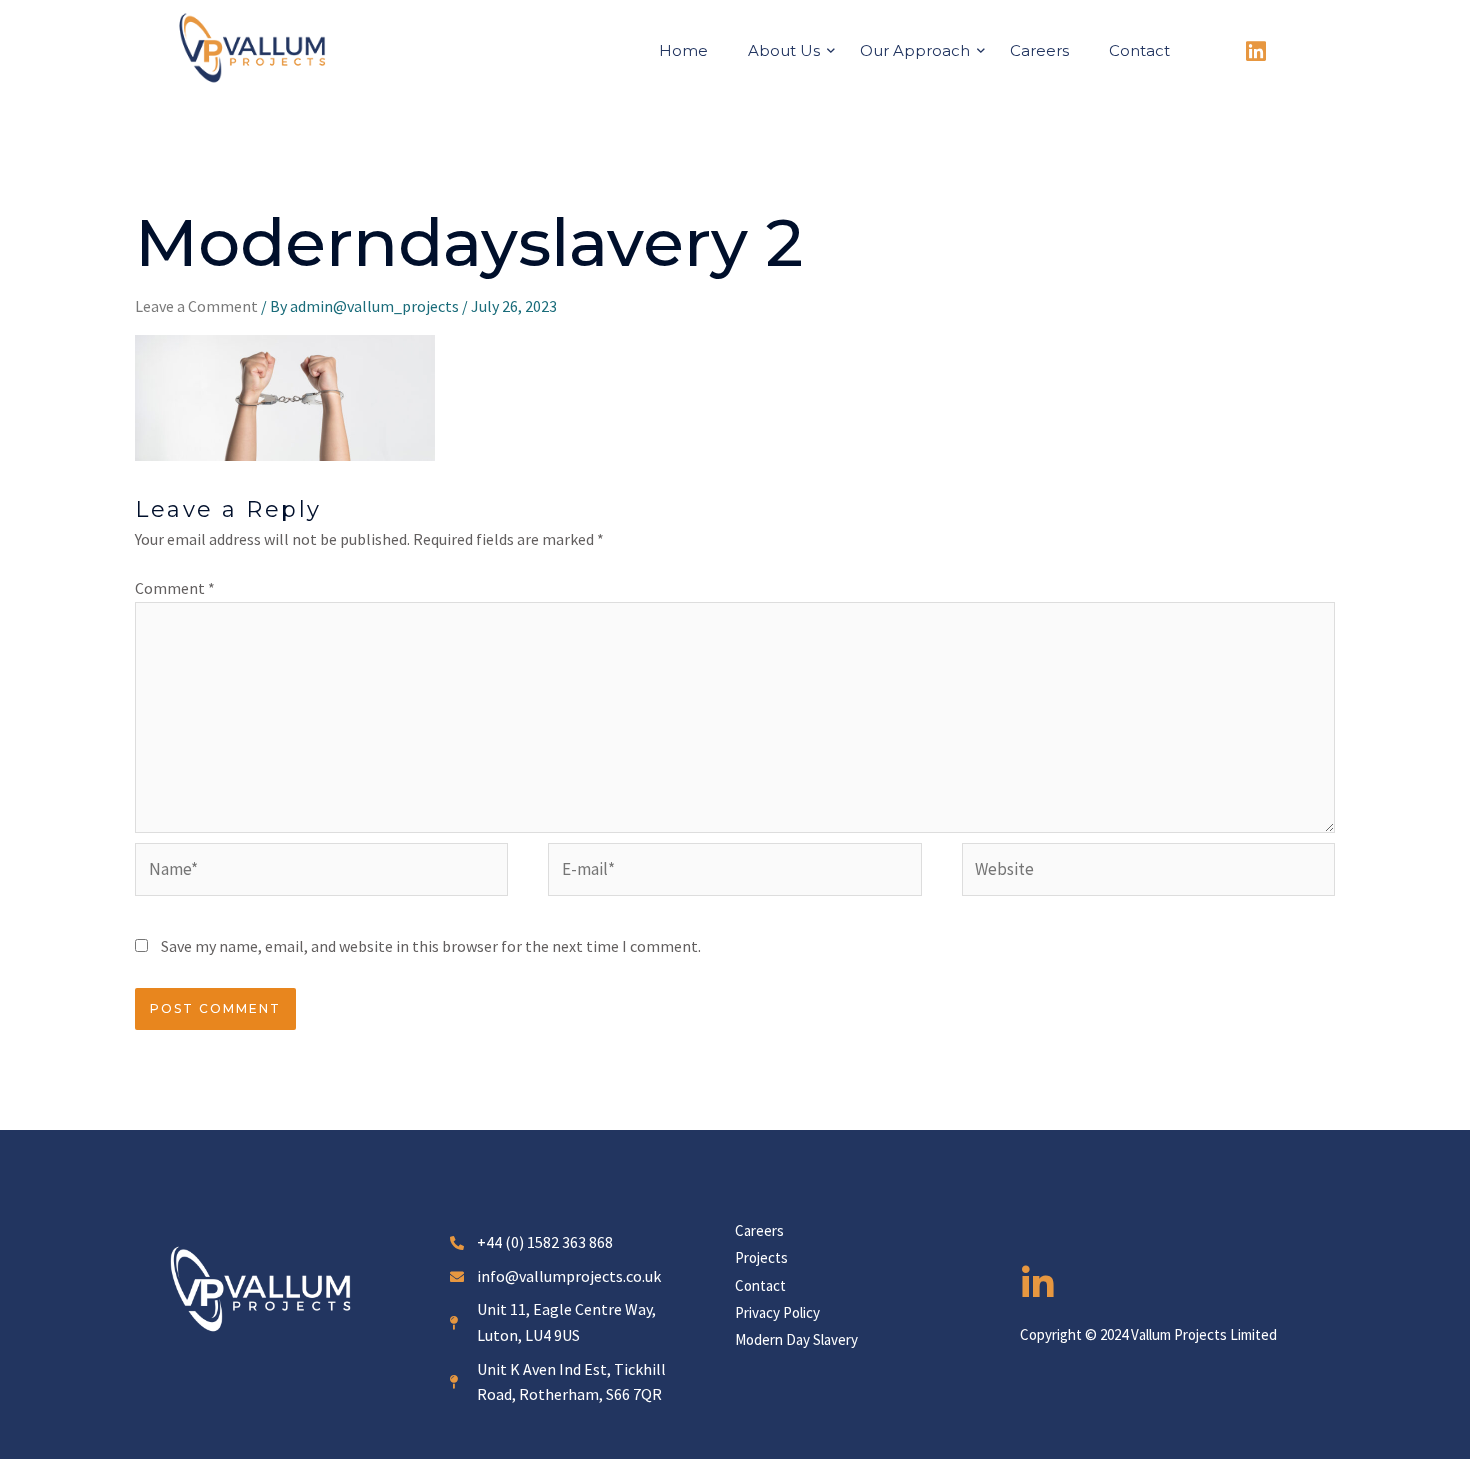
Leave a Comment (196, 306)
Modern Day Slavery (796, 1339)
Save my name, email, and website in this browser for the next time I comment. (431, 946)
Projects (761, 1257)
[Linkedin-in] (1038, 1284)
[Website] (1148, 873)
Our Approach (915, 50)
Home (683, 50)
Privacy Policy (777, 1312)
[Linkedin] (1256, 52)
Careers (1039, 50)
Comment (175, 588)
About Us (784, 50)
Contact (1139, 50)
